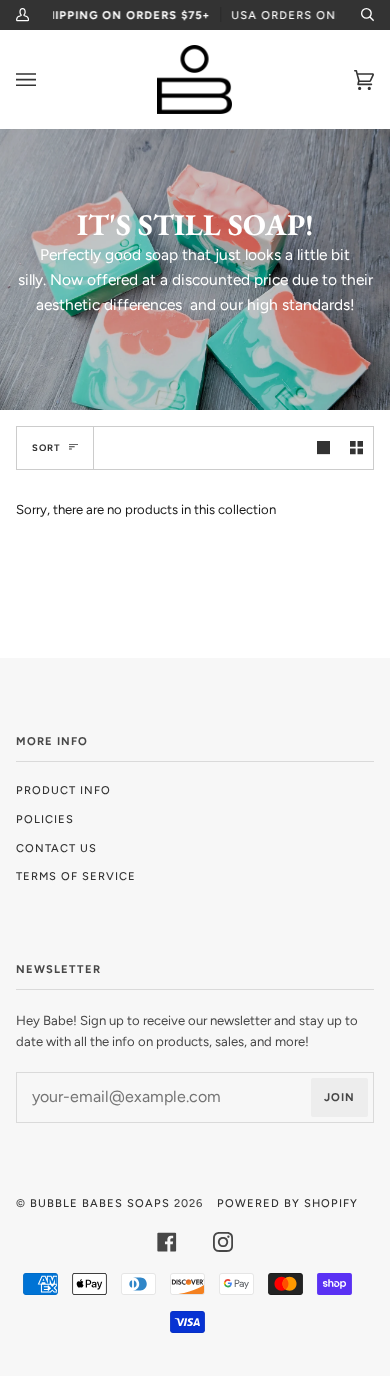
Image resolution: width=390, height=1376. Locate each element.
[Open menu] (46, 79)
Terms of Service (76, 876)
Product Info (63, 790)
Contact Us (56, 848)
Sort (46, 447)
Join (339, 1097)
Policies (45, 819)
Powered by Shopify (287, 1203)
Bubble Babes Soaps (100, 1203)
